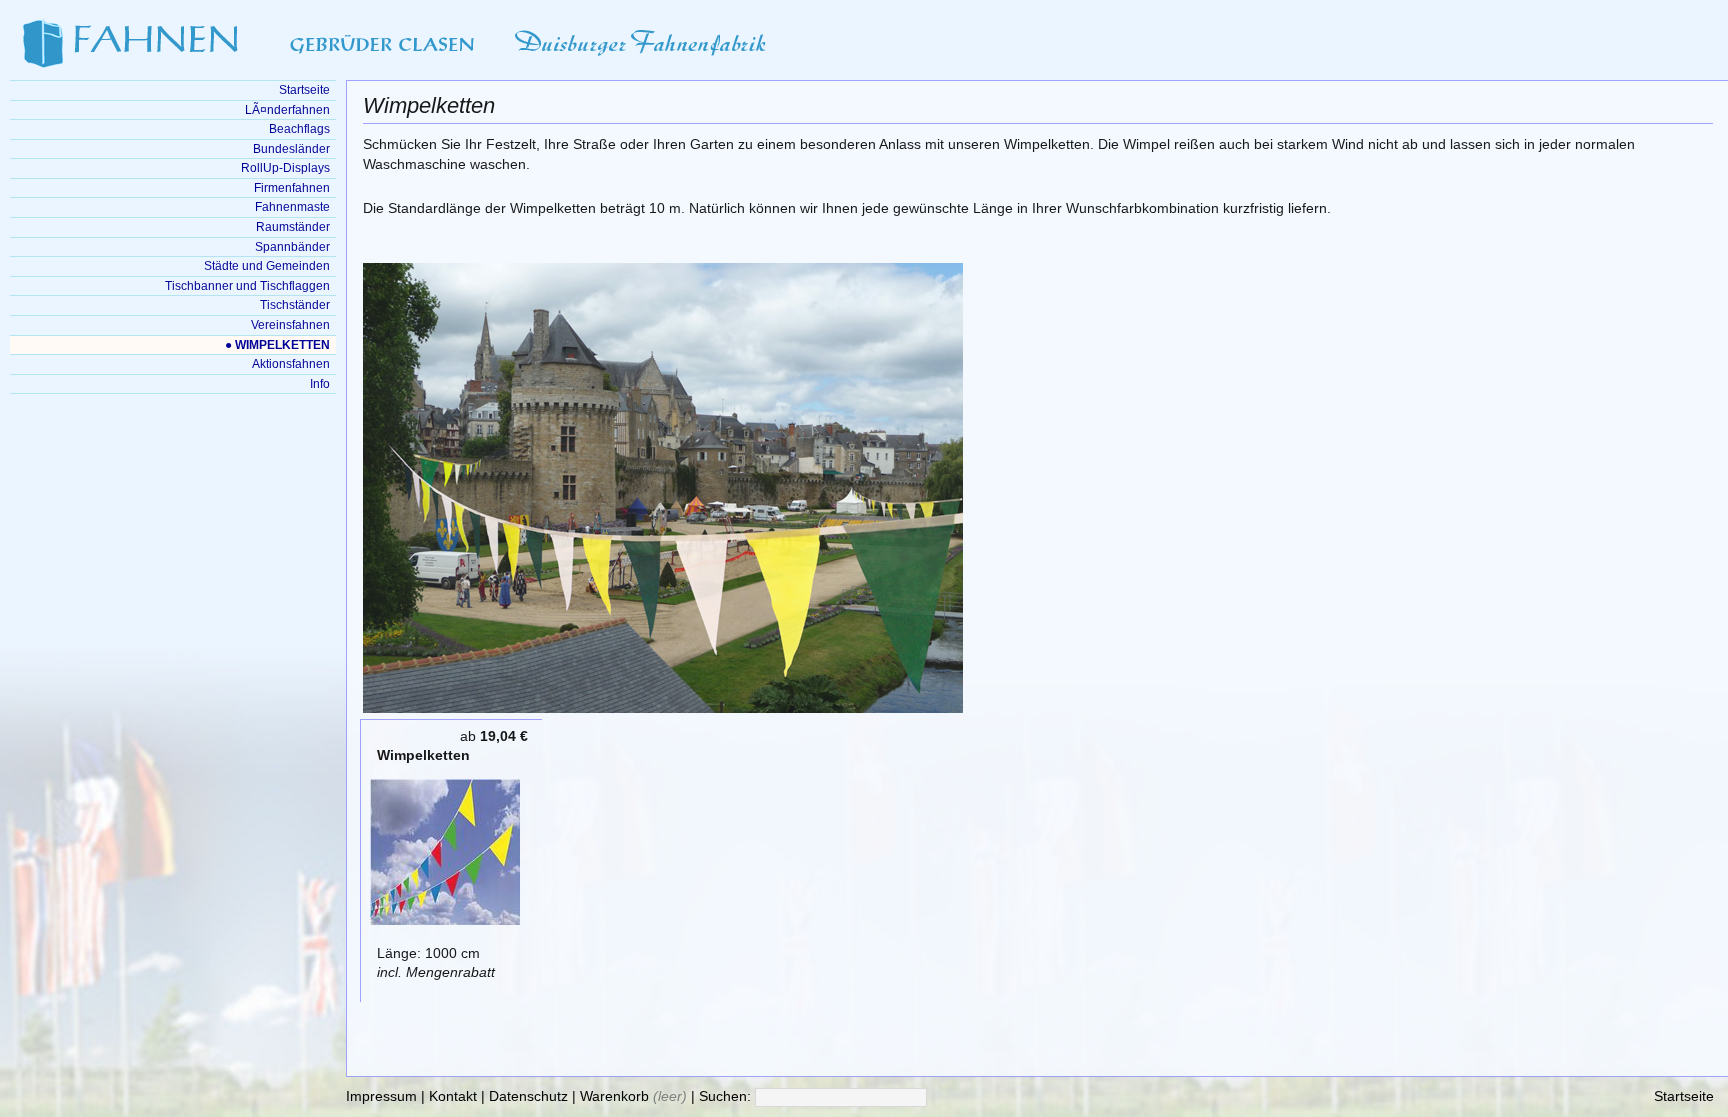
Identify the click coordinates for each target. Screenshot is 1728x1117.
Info (320, 384)
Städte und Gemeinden (267, 266)
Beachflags (299, 129)
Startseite (1684, 1096)
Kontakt (453, 1096)
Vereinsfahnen (290, 325)
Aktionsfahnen (291, 364)
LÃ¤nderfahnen (287, 110)
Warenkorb (614, 1096)
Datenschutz (528, 1096)
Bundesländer (291, 149)
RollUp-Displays (285, 168)
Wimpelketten (423, 755)
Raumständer (293, 227)
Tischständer (295, 305)
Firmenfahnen (292, 188)
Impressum (381, 1096)
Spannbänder (292, 247)
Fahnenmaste (292, 207)
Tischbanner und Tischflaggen (247, 286)
